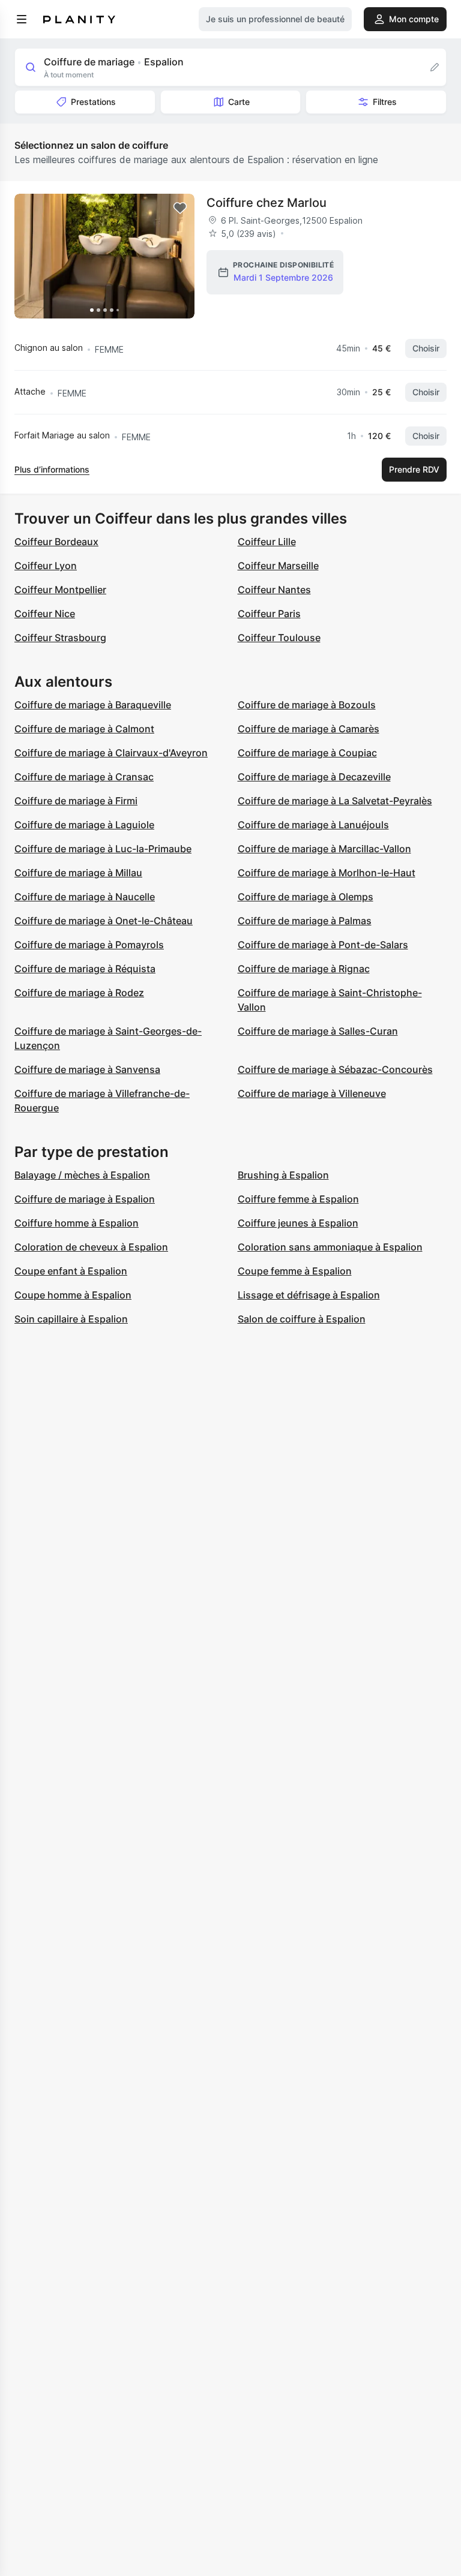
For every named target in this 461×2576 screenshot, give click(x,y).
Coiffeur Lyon (46, 566)
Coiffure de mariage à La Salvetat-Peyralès (335, 801)
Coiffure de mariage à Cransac (84, 777)
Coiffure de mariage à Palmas (305, 921)
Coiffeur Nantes (274, 590)
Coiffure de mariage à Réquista (85, 969)
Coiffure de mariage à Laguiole (84, 825)
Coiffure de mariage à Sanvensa (87, 1069)
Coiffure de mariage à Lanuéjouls (313, 825)
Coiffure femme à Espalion (298, 1199)
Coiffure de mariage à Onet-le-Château (104, 921)
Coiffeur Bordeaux (56, 542)
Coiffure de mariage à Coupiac (307, 753)
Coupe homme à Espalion (73, 1295)
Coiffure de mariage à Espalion (85, 1199)
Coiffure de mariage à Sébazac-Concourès (335, 1069)
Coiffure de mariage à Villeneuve (312, 1093)
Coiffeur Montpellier (60, 590)
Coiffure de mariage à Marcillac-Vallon (324, 849)
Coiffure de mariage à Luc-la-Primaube (103, 849)
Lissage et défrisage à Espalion (309, 1295)
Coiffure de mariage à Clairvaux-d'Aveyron (111, 753)
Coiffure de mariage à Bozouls (307, 705)
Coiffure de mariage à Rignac (304, 969)
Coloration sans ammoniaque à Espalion (330, 1247)
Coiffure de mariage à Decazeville (314, 777)
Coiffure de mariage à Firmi (76, 801)
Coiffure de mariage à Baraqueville (93, 705)
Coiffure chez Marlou (267, 203)
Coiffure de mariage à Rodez (79, 993)
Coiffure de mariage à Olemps (306, 897)
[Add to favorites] (180, 208)
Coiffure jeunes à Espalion (298, 1223)
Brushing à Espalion (283, 1175)
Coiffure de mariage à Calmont (84, 729)
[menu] (22, 19)
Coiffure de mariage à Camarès (309, 729)
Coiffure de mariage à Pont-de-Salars (323, 945)
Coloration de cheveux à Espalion (91, 1247)
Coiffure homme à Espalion (77, 1223)
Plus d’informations (52, 469)
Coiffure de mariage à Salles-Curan (318, 1031)
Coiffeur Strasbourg (60, 638)
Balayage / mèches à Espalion (82, 1175)
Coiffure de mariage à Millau (78, 873)
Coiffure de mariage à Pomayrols (89, 945)
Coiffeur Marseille (278, 566)
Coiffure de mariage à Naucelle (85, 897)
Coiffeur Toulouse (279, 638)
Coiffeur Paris (269, 614)
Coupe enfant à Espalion (71, 1271)
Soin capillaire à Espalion (71, 1319)
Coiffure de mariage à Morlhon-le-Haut (327, 873)
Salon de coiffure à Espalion (302, 1319)
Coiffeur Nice (45, 614)
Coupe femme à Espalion (295, 1271)
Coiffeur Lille (267, 542)
